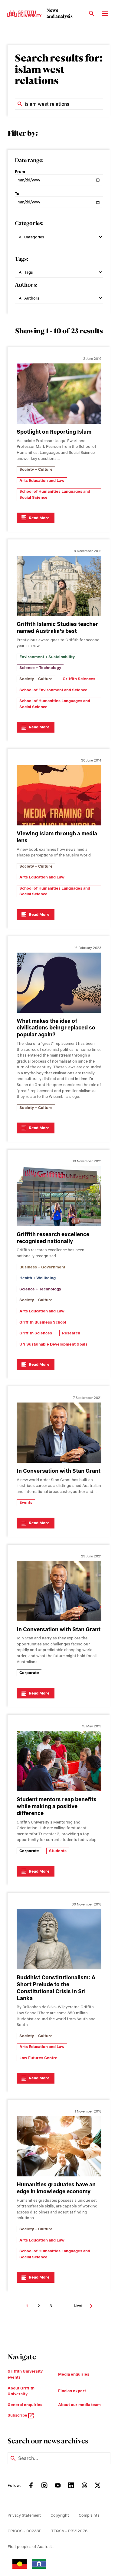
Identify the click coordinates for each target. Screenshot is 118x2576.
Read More (39, 518)
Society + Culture (36, 469)
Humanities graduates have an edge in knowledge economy (56, 2188)
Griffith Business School (43, 1322)
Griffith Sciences (79, 679)
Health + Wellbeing (38, 1278)
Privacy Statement (24, 2515)
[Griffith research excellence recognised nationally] (59, 1196)
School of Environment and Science (53, 690)
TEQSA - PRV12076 (69, 2531)
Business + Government (42, 1267)
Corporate (29, 1673)
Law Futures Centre (38, 2058)
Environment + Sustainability (47, 657)
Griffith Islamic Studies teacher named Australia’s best (57, 627)
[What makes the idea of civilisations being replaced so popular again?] (59, 983)
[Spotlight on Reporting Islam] (59, 394)
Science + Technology (40, 668)
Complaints (89, 2515)
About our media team (79, 2405)
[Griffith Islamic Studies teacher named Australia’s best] (59, 586)
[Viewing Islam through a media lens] (59, 795)
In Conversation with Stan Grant (59, 1471)
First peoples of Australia (31, 2547)
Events (26, 1502)
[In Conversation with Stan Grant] (59, 1433)
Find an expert (72, 2391)
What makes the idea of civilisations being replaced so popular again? (56, 1028)
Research (71, 1333)
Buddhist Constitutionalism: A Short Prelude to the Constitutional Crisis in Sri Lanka (56, 1988)
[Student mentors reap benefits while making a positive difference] (59, 1761)
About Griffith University (21, 2391)
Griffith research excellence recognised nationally (53, 1238)
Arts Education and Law (42, 481)
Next (78, 2306)
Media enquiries (74, 2374)
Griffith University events (25, 2374)
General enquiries (25, 2405)
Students (58, 1851)
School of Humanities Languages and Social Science (55, 494)
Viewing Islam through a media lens (57, 837)
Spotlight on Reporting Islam (54, 432)
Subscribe (18, 2415)
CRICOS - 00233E (25, 2531)
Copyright (60, 2515)
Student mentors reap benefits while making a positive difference (57, 1806)
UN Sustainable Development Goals (53, 1344)
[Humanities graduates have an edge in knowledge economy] (59, 2146)
